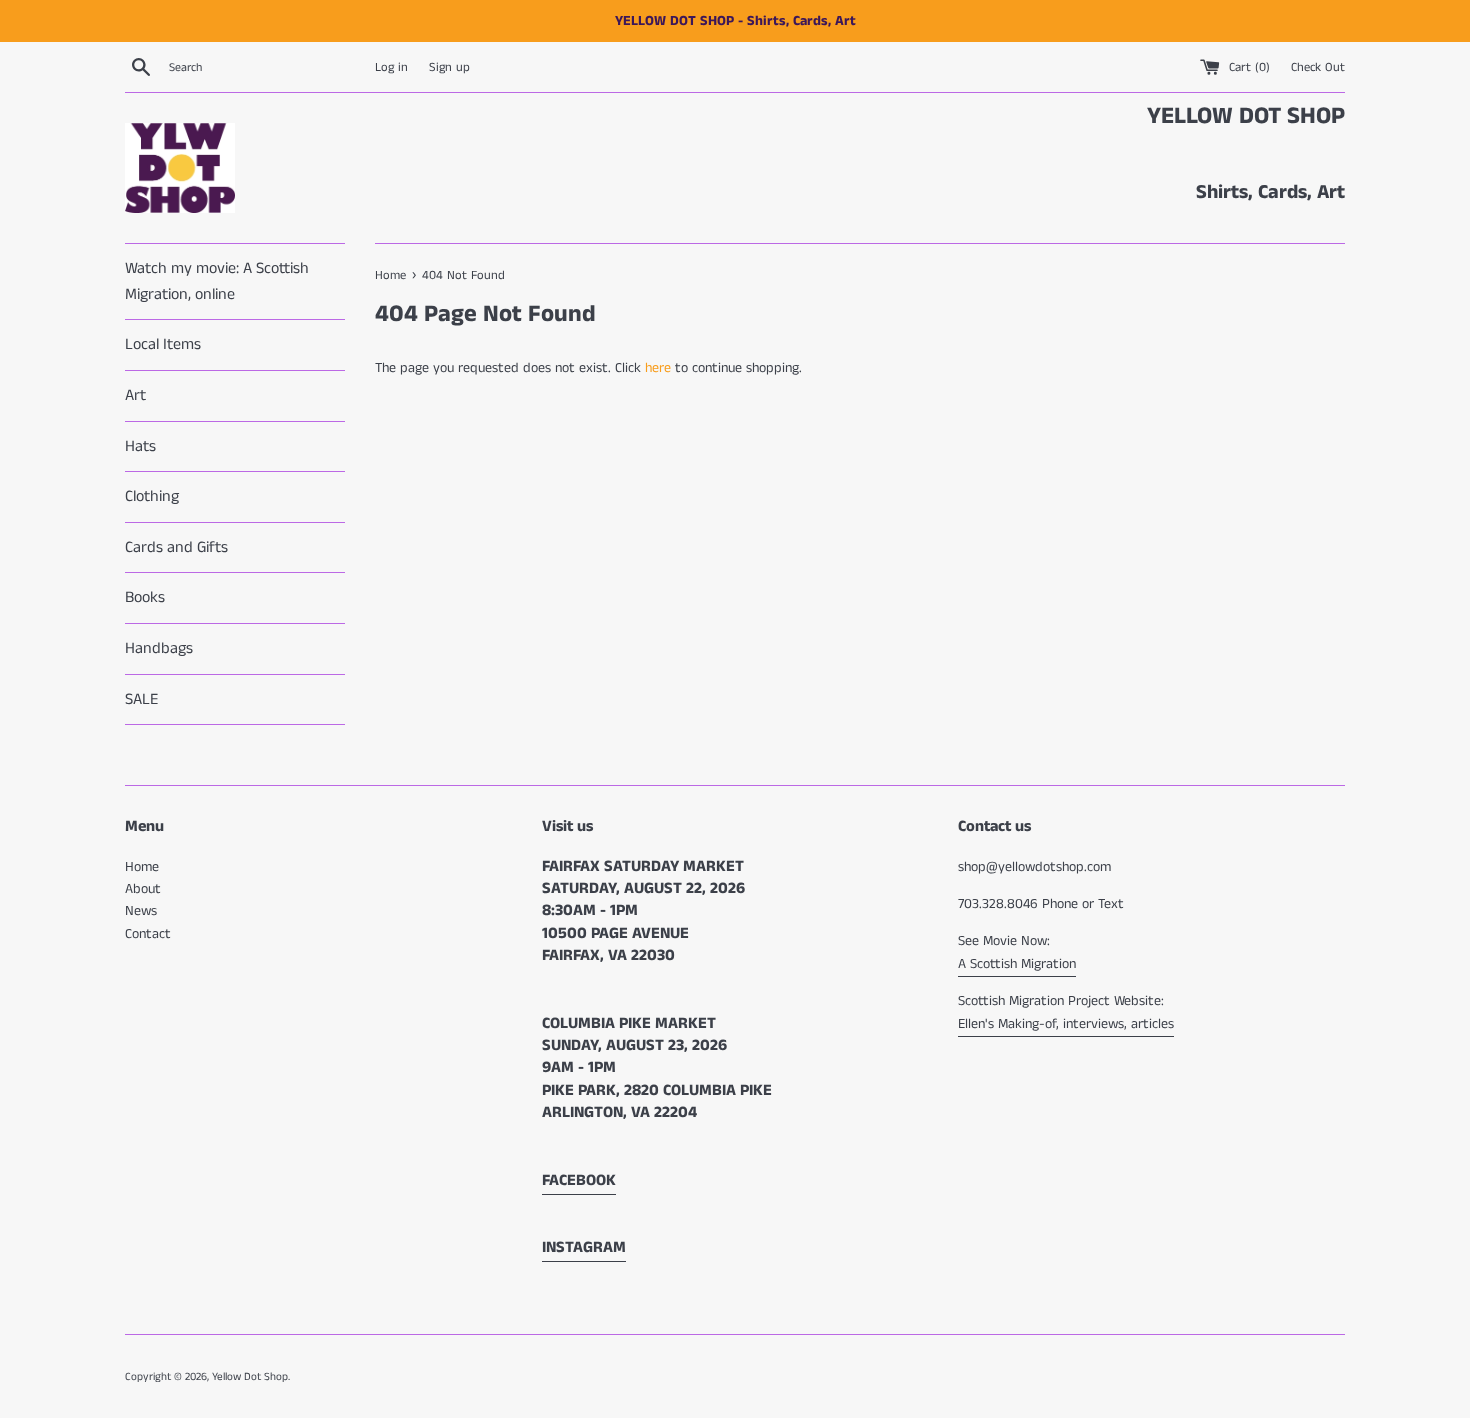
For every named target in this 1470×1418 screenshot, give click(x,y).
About (143, 889)
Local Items (163, 344)
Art (135, 395)
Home (142, 867)
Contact (148, 934)
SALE (141, 699)
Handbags (159, 648)
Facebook (579, 1180)
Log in (391, 67)
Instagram (584, 1247)
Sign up (449, 67)
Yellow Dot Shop (250, 1377)
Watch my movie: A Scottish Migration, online (217, 281)
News (141, 911)
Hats (140, 446)
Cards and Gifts (176, 547)
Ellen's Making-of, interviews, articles (1066, 1024)
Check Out (1318, 67)
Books (145, 597)
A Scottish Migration (1017, 964)
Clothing (152, 496)
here (658, 368)
